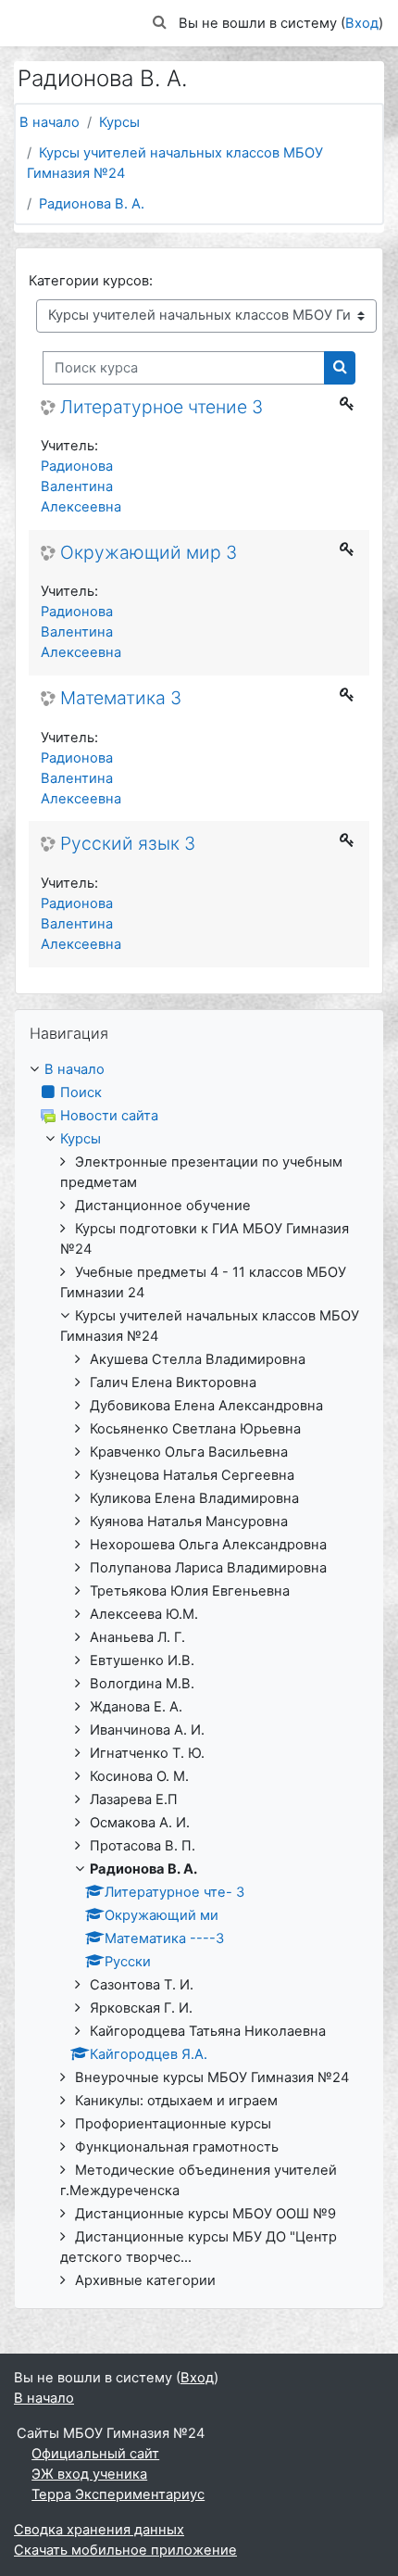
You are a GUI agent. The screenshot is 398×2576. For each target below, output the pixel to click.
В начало (50, 122)
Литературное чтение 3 (162, 407)
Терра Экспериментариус (118, 2494)
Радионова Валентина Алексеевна (81, 486)
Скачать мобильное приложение (125, 2550)
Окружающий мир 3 (149, 553)
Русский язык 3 (128, 844)
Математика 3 (121, 698)
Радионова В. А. (92, 204)
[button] (160, 23)
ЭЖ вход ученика (89, 2474)
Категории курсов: (91, 281)
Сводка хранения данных (99, 2530)
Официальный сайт (95, 2454)
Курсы (119, 122)
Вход (362, 23)
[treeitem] (199, 1675)
